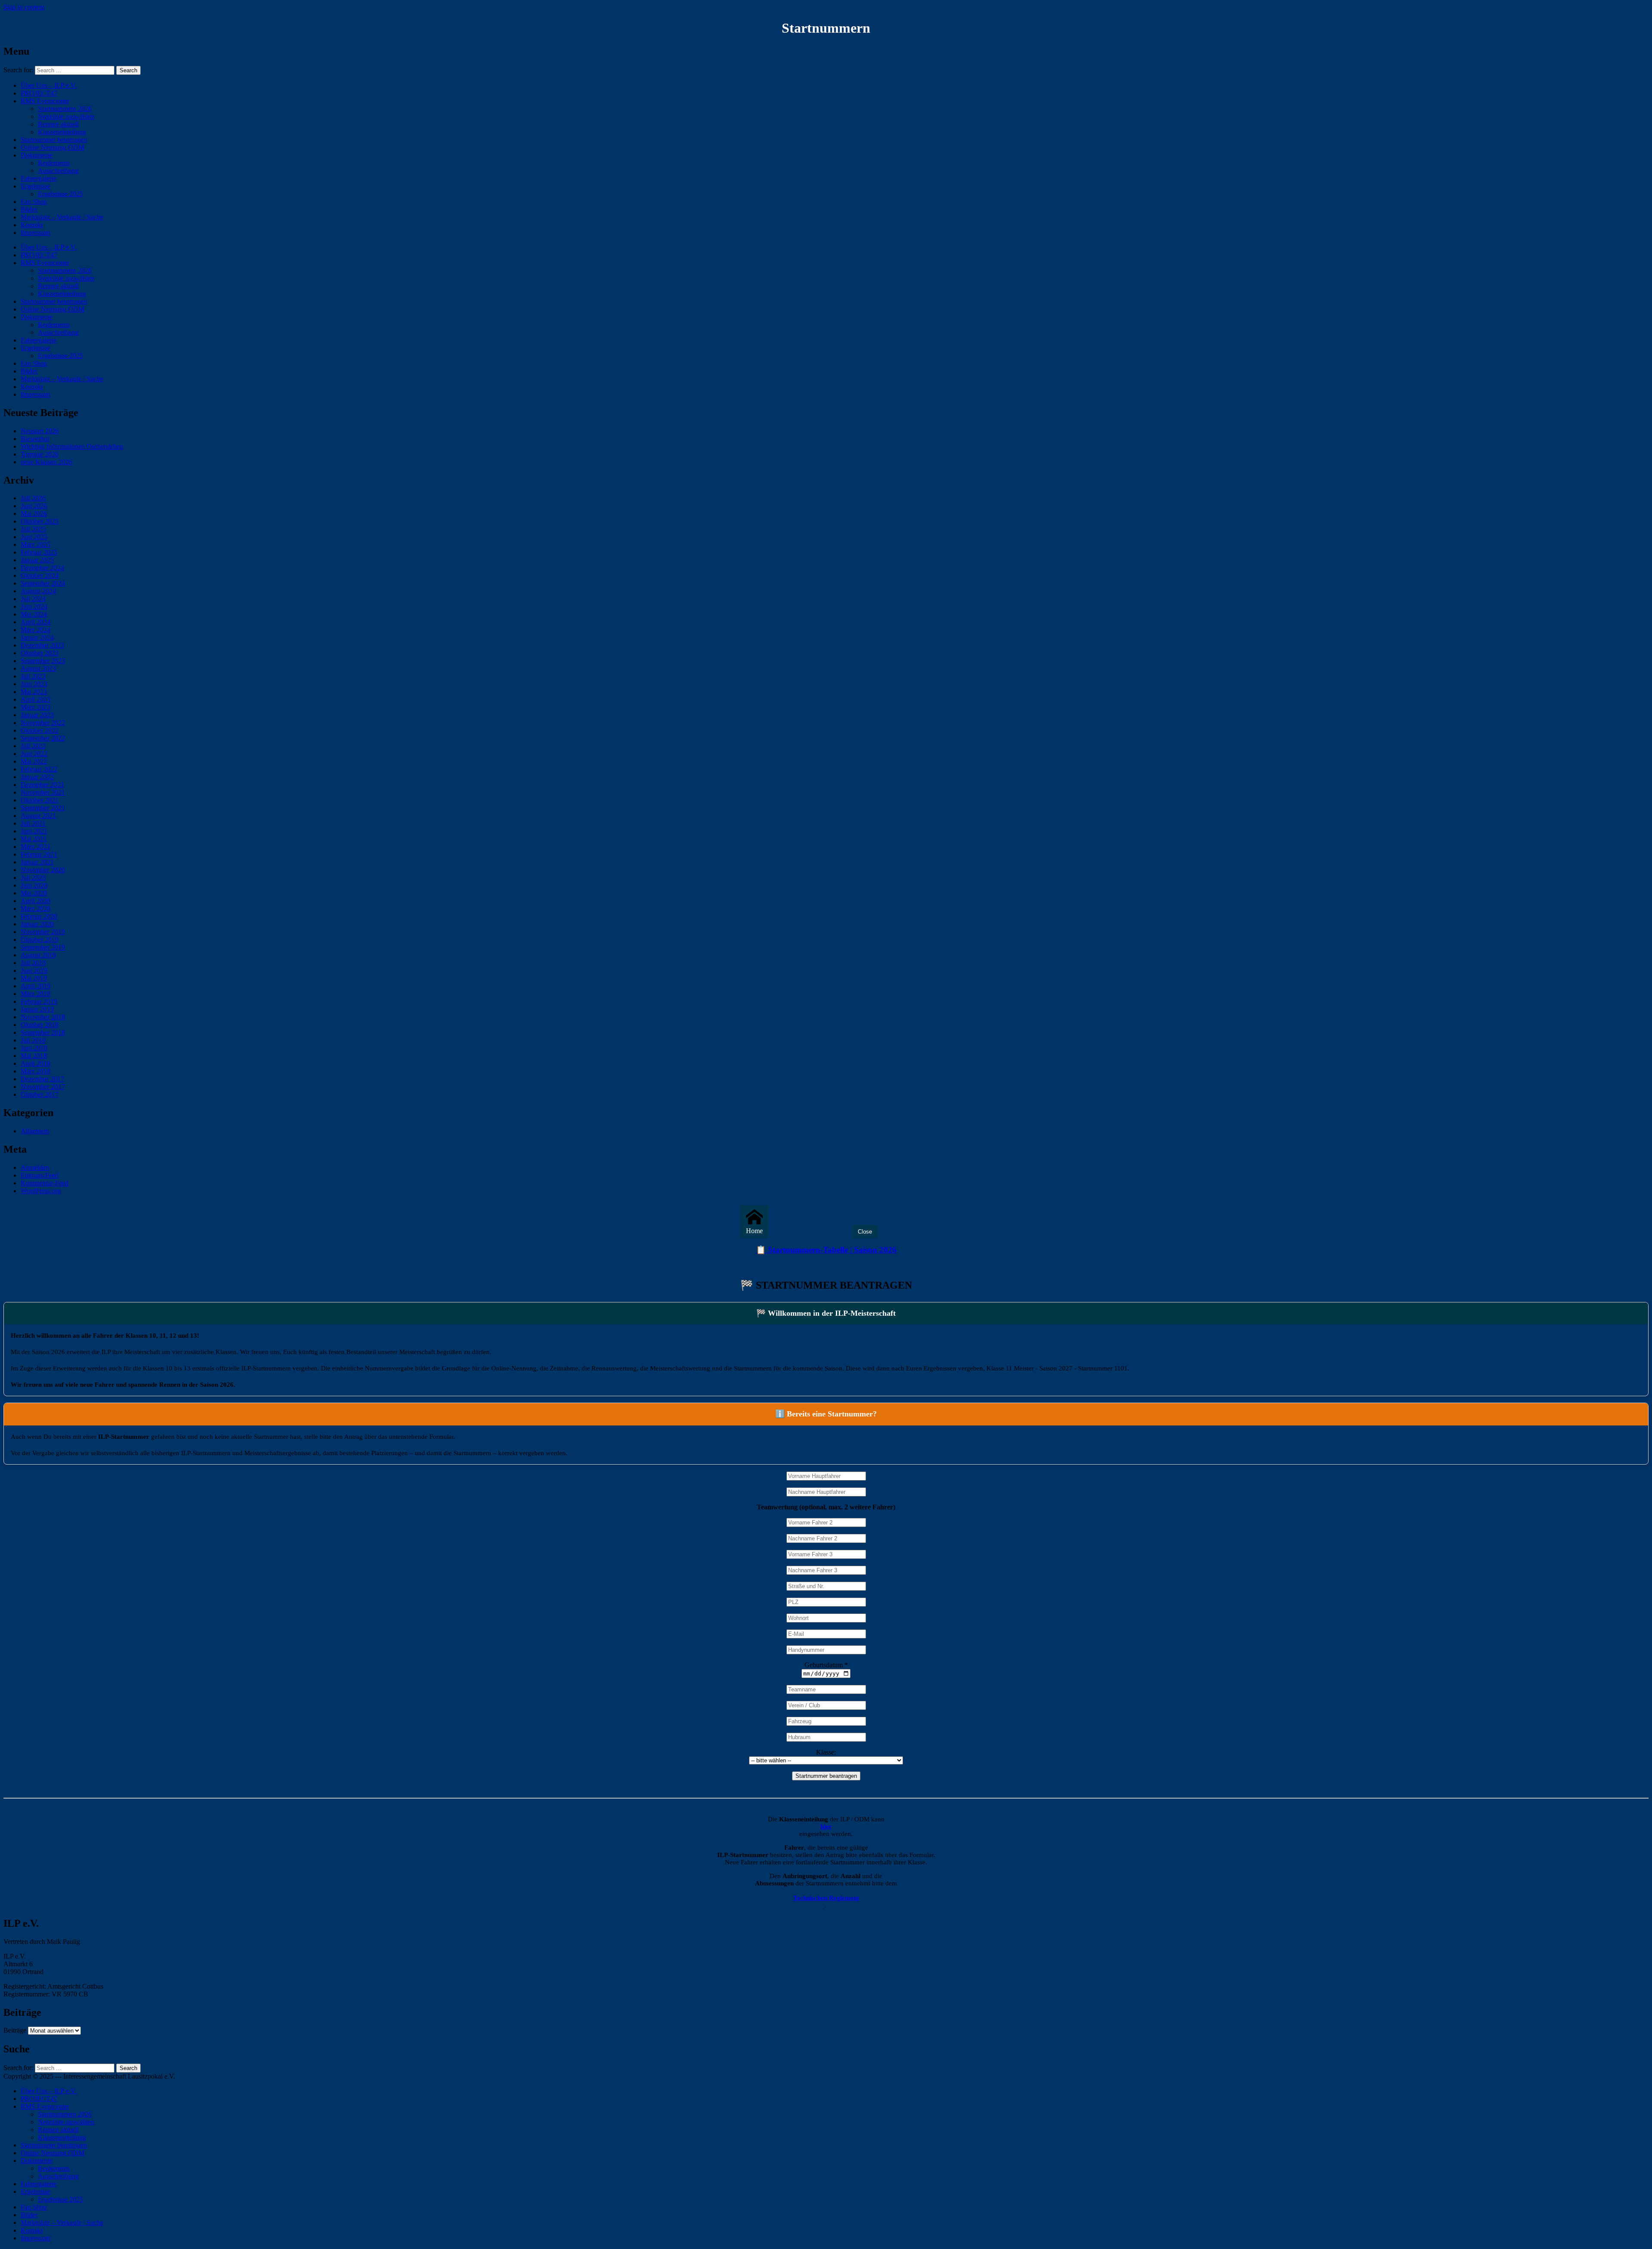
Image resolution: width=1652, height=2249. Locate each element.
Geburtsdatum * (826, 1665)
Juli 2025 (33, 529)
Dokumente (37, 155)
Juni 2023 (34, 684)
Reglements (54, 163)
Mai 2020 (34, 893)
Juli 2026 (33, 498)
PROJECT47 (39, 93)
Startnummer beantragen (54, 140)
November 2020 (43, 870)
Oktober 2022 (40, 730)
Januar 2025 (37, 560)
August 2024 (38, 591)
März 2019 (35, 994)
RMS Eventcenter (45, 101)
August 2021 (38, 816)
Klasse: (826, 1752)
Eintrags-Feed (40, 1175)
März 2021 (35, 847)
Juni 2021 (34, 831)
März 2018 (35, 1071)
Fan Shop (34, 202)
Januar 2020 (37, 924)
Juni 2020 (34, 885)
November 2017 (43, 1087)
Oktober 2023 (40, 653)
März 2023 (35, 707)
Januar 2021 (37, 862)
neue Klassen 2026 (46, 462)
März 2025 (35, 545)
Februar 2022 (39, 769)
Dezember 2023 (42, 645)
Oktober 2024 (40, 575)
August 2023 (38, 668)
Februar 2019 (39, 1001)
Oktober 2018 (40, 1025)
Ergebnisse (35, 186)
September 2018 (43, 1032)
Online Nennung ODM (52, 147)
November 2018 (43, 1017)
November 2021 (43, 792)
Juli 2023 (33, 676)
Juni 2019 (34, 970)
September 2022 (43, 738)
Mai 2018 (34, 1056)
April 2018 (35, 1063)
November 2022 (43, 723)
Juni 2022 (34, 754)
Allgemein (35, 1131)
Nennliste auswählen (66, 116)
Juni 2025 (34, 537)
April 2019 (35, 986)
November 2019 (43, 932)
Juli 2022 (33, 746)
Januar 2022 (37, 777)
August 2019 (38, 955)
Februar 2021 (39, 854)
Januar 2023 (37, 715)
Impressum (35, 233)
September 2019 (43, 947)
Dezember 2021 (42, 785)
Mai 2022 (34, 761)
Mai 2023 (34, 692)
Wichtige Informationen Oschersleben (72, 446)
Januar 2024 (37, 637)
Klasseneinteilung (62, 132)
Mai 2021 (34, 839)
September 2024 (43, 583)
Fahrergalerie (39, 178)
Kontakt (32, 225)
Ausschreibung (58, 171)
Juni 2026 (34, 506)
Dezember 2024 (42, 568)
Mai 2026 (34, 514)
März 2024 (35, 630)
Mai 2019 (34, 978)
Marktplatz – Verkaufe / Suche (62, 217)
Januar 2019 (37, 1009)
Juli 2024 (33, 599)
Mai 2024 (34, 614)
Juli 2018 (33, 1040)
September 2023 (43, 661)
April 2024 (35, 622)
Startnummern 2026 (65, 109)
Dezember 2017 (42, 1079)
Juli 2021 (33, 823)
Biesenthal (35, 439)
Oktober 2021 (40, 800)
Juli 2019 (33, 963)
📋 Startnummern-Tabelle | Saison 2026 (826, 1250)
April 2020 (35, 901)
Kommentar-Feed (45, 1183)
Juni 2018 (34, 1048)
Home (754, 1231)
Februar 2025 (39, 552)
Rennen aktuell (58, 124)
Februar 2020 (39, 916)
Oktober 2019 (40, 939)
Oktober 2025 (40, 521)
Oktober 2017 (40, 1094)
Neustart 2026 (40, 431)
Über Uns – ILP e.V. (49, 85)
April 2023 (35, 699)
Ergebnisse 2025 (60, 194)
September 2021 (43, 808)
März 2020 (35, 909)
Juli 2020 (33, 878)
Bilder (29, 209)
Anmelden (35, 1168)
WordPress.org (41, 1191)
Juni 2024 (34, 606)
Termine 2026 (40, 454)
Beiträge (15, 2030)
